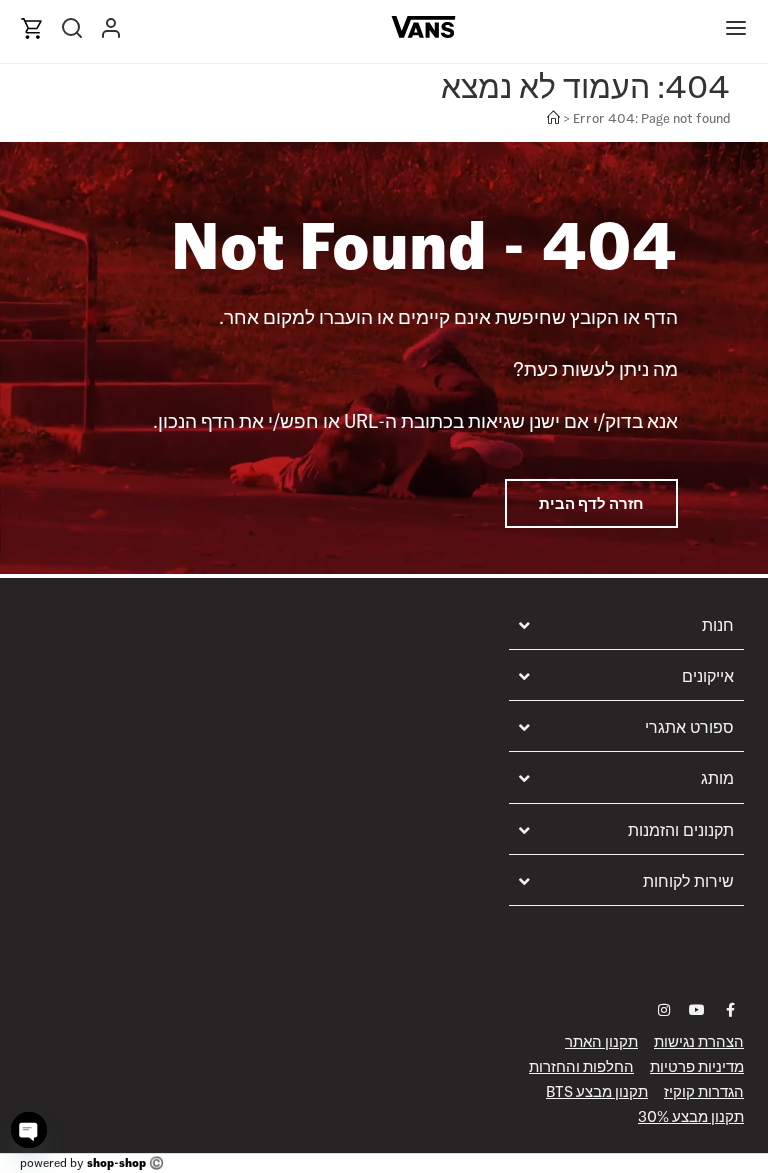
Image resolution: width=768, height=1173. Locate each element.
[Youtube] (697, 1010)
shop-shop (116, 1162)
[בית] (553, 118)
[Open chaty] (29, 1130)
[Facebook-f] (730, 1010)
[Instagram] (664, 1010)
